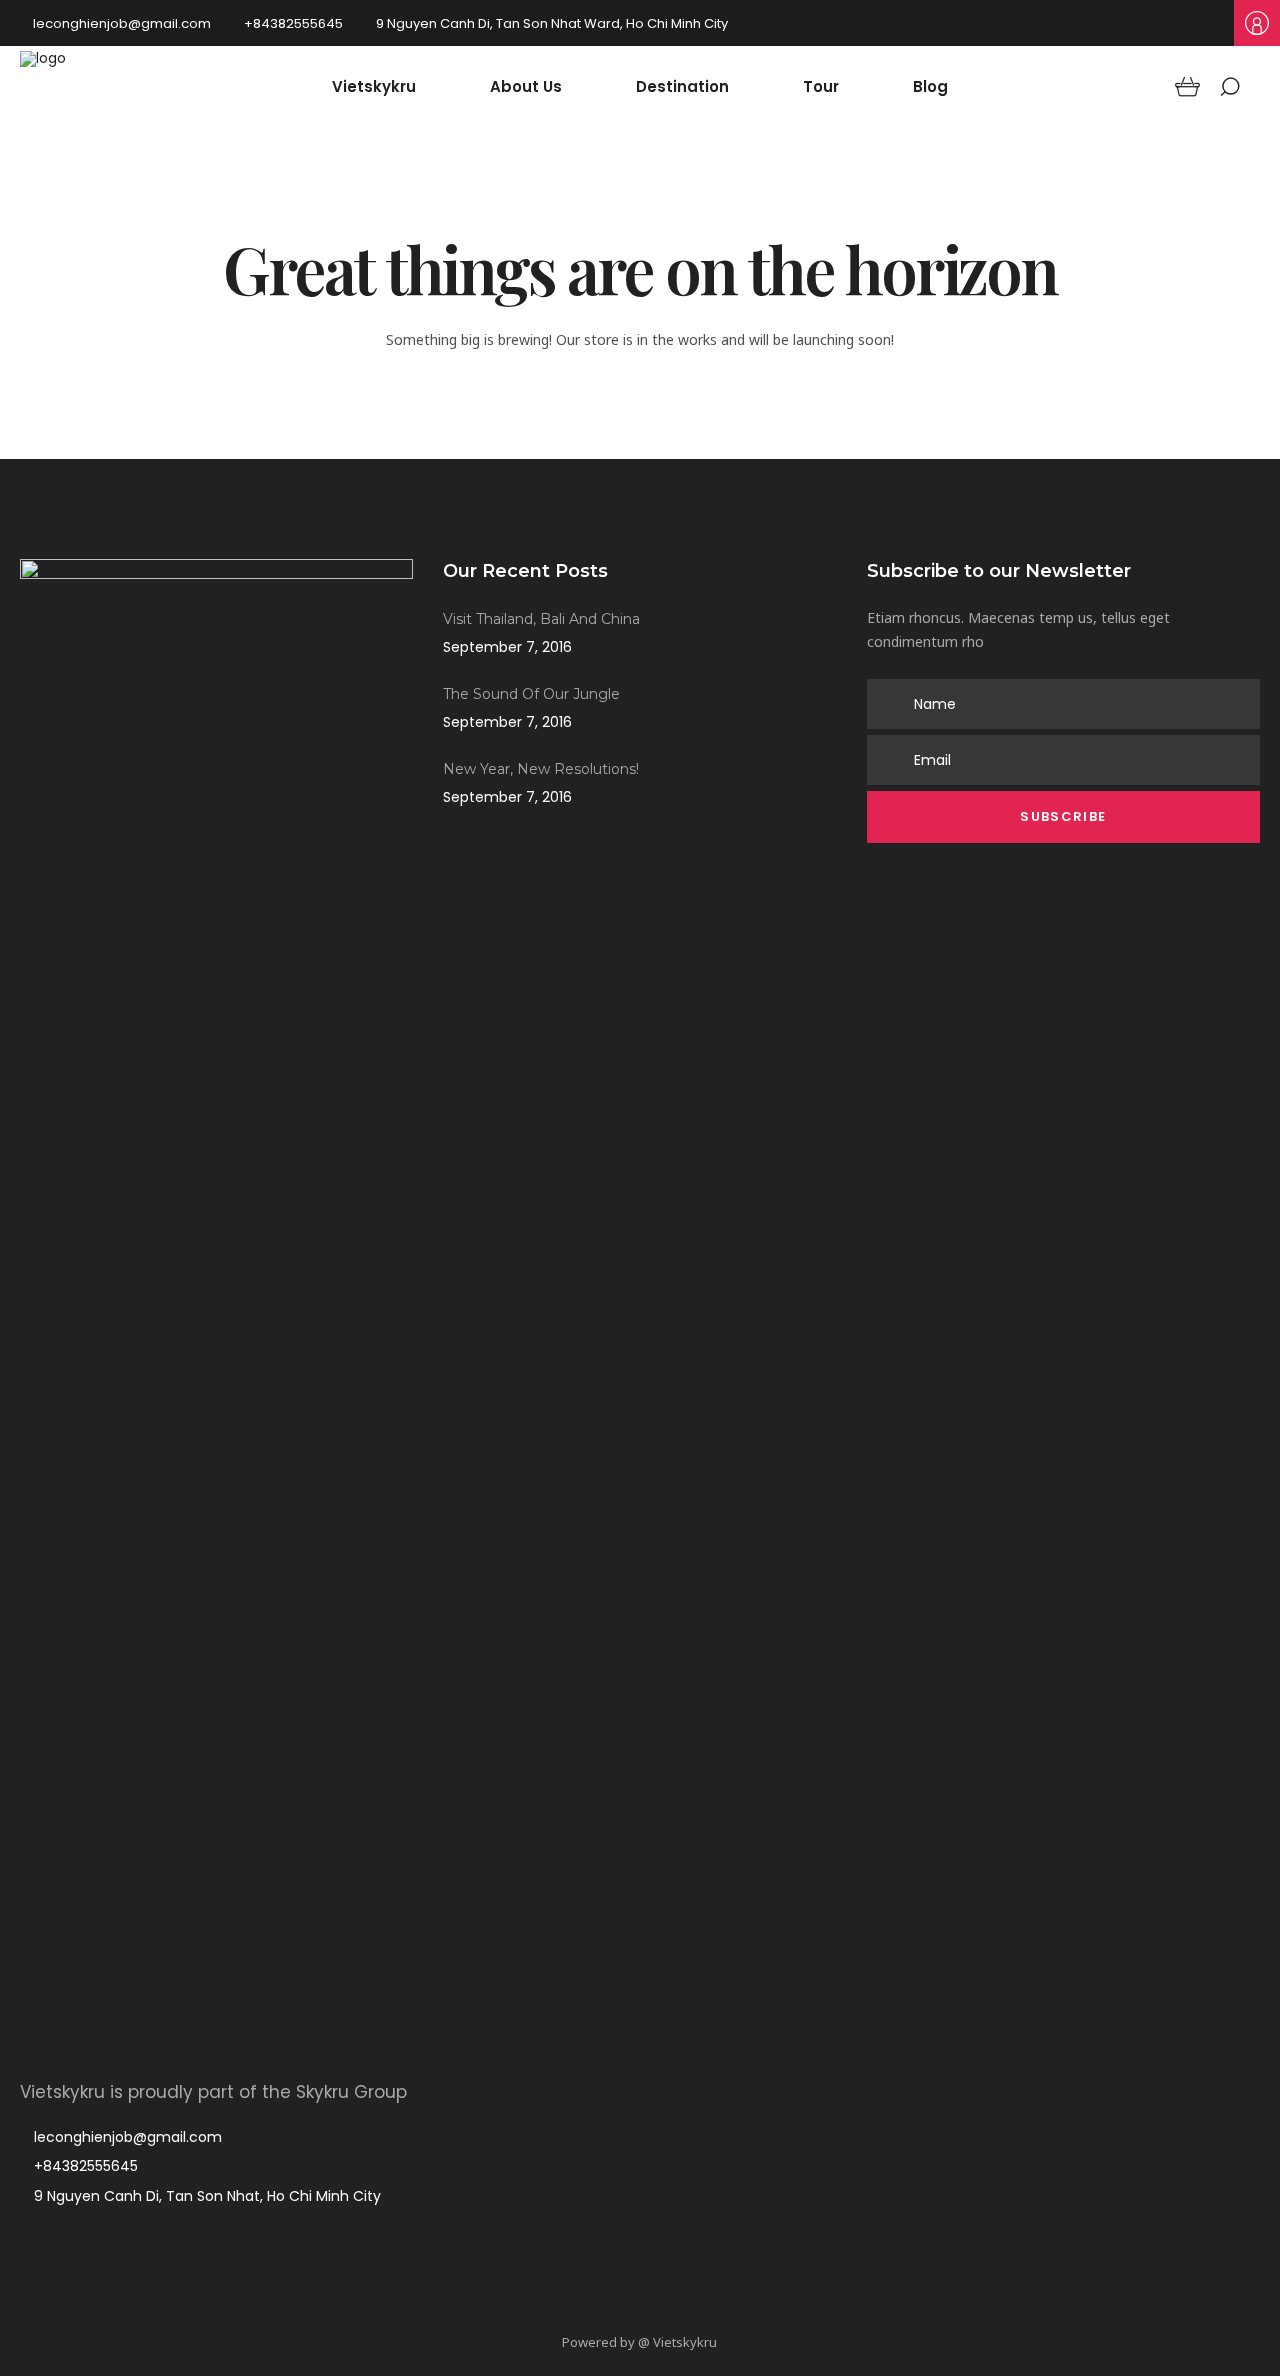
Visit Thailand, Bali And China (541, 619)
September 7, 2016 (507, 647)
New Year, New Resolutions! (541, 769)
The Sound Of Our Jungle (531, 694)
